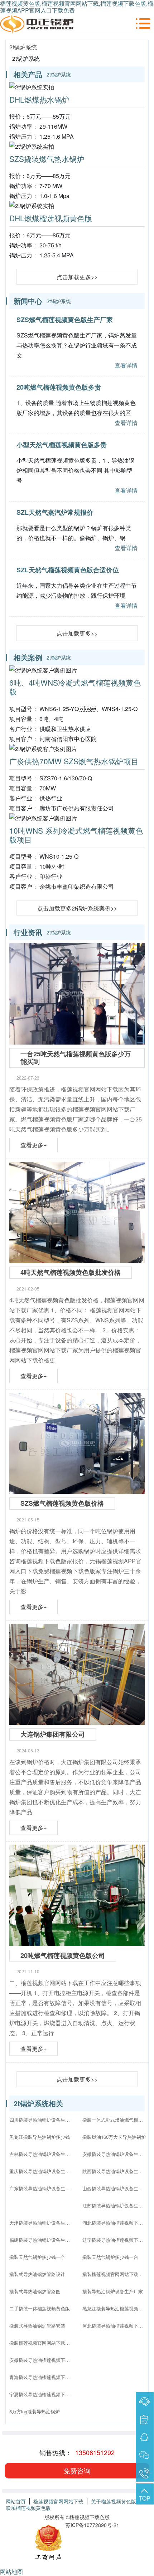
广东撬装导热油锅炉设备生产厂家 (42, 2188)
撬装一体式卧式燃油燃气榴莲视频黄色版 (115, 2120)
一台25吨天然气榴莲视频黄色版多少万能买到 (76, 1058)
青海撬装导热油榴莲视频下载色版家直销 (42, 2377)
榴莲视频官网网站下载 (58, 2501)
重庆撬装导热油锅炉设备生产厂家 (42, 2171)
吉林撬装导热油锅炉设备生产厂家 (42, 2154)
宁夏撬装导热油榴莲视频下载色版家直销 (42, 2394)
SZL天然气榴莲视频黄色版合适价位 (68, 570)
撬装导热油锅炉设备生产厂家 (113, 2291)
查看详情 (126, 365)
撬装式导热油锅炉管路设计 (37, 2274)
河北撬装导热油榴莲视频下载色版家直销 (115, 2326)
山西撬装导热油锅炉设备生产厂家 (115, 2188)
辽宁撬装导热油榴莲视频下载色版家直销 (115, 2240)
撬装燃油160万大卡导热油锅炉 (114, 2137)
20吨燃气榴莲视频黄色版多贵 (59, 387)
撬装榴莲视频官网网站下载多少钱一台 (115, 2274)
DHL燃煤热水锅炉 (39, 99)
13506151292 (95, 2452)
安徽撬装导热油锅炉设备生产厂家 (115, 2154)
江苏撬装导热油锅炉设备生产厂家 (115, 2205)
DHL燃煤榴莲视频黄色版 (51, 218)
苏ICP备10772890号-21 (92, 2525)
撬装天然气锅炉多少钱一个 (37, 2257)
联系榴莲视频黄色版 (28, 2508)
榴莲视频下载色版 (90, 2517)
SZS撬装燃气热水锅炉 (47, 159)
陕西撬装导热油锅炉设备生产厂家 (115, 2171)
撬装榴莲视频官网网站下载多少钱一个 (42, 2343)
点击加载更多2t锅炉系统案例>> (77, 908)
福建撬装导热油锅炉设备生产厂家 (42, 2240)
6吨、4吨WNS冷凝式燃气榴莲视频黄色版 (75, 687)
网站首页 (16, 2501)
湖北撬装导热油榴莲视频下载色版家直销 (115, 2223)
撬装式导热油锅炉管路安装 (37, 2326)
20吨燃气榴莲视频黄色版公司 (63, 1955)
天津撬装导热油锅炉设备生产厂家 (42, 2223)
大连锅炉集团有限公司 (53, 1734)
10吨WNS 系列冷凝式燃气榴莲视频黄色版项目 (76, 835)
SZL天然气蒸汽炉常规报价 (55, 512)
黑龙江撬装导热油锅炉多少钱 (40, 2137)
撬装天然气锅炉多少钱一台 (110, 2257)
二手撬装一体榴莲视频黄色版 (40, 2308)
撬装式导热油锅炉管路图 (35, 2291)
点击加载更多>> (77, 277)
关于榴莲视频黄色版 (114, 2501)
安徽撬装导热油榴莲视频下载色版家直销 (42, 2360)
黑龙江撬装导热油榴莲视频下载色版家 (115, 2308)
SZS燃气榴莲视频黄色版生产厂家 (65, 320)
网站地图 (11, 2572)
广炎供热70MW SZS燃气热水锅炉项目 (74, 761)
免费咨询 (77, 2470)
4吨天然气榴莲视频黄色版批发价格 (71, 1272)
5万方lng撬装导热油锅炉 (35, 2411)
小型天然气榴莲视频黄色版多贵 (62, 445)
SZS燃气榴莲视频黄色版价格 (62, 1503)
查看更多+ (33, 1145)
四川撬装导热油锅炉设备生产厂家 (42, 2120)
